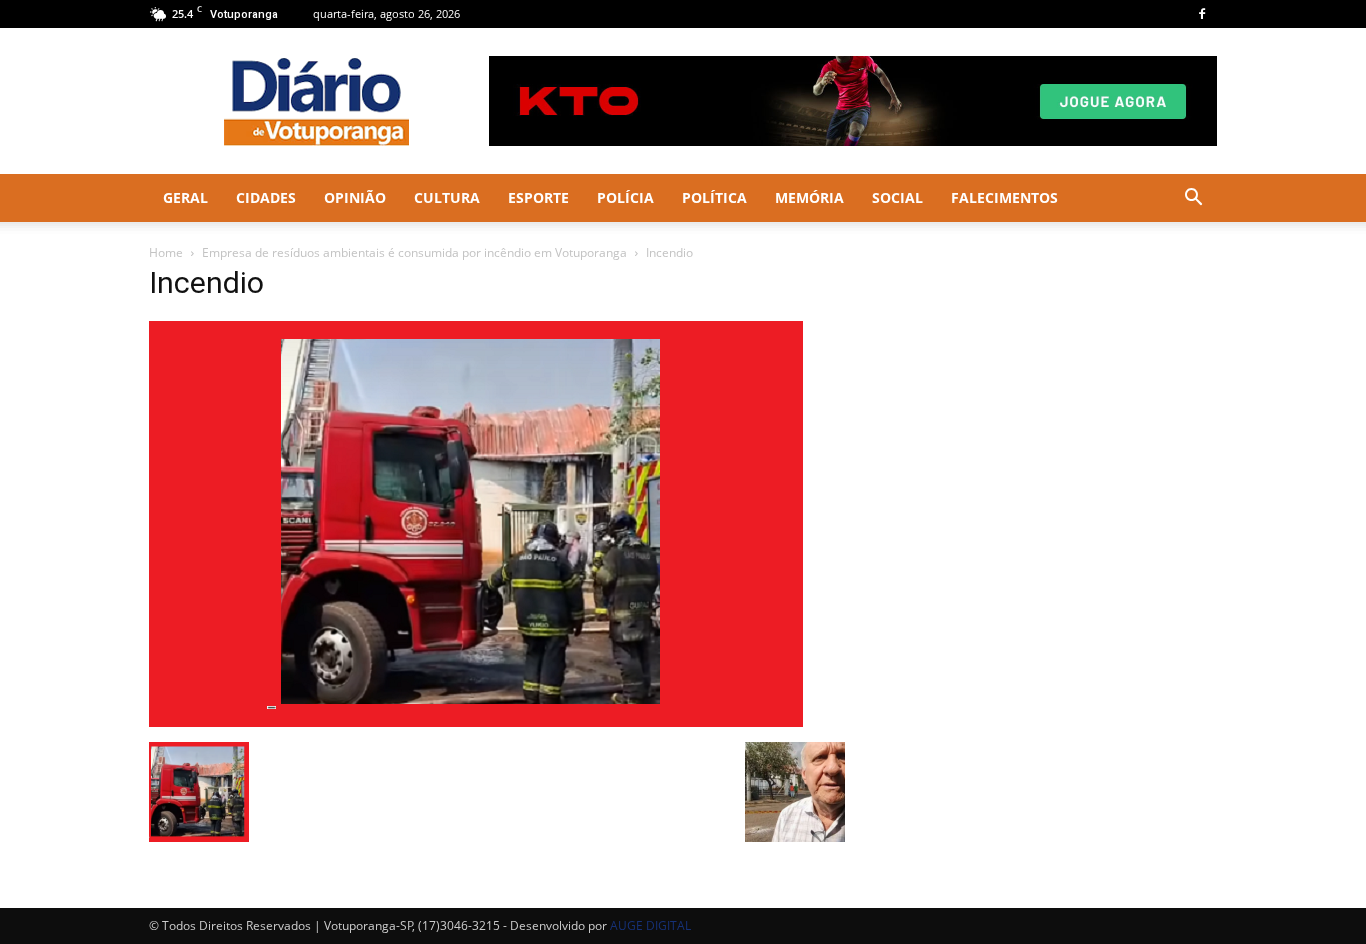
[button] (1193, 199)
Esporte (538, 197)
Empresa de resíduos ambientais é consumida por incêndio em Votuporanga (414, 252)
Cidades (266, 197)
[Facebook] (1202, 14)
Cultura (447, 197)
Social (897, 197)
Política (714, 197)
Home (166, 252)
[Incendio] (476, 721)
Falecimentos (1004, 197)
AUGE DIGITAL (650, 925)
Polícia (625, 197)
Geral (185, 197)
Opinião (355, 197)
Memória (809, 197)
